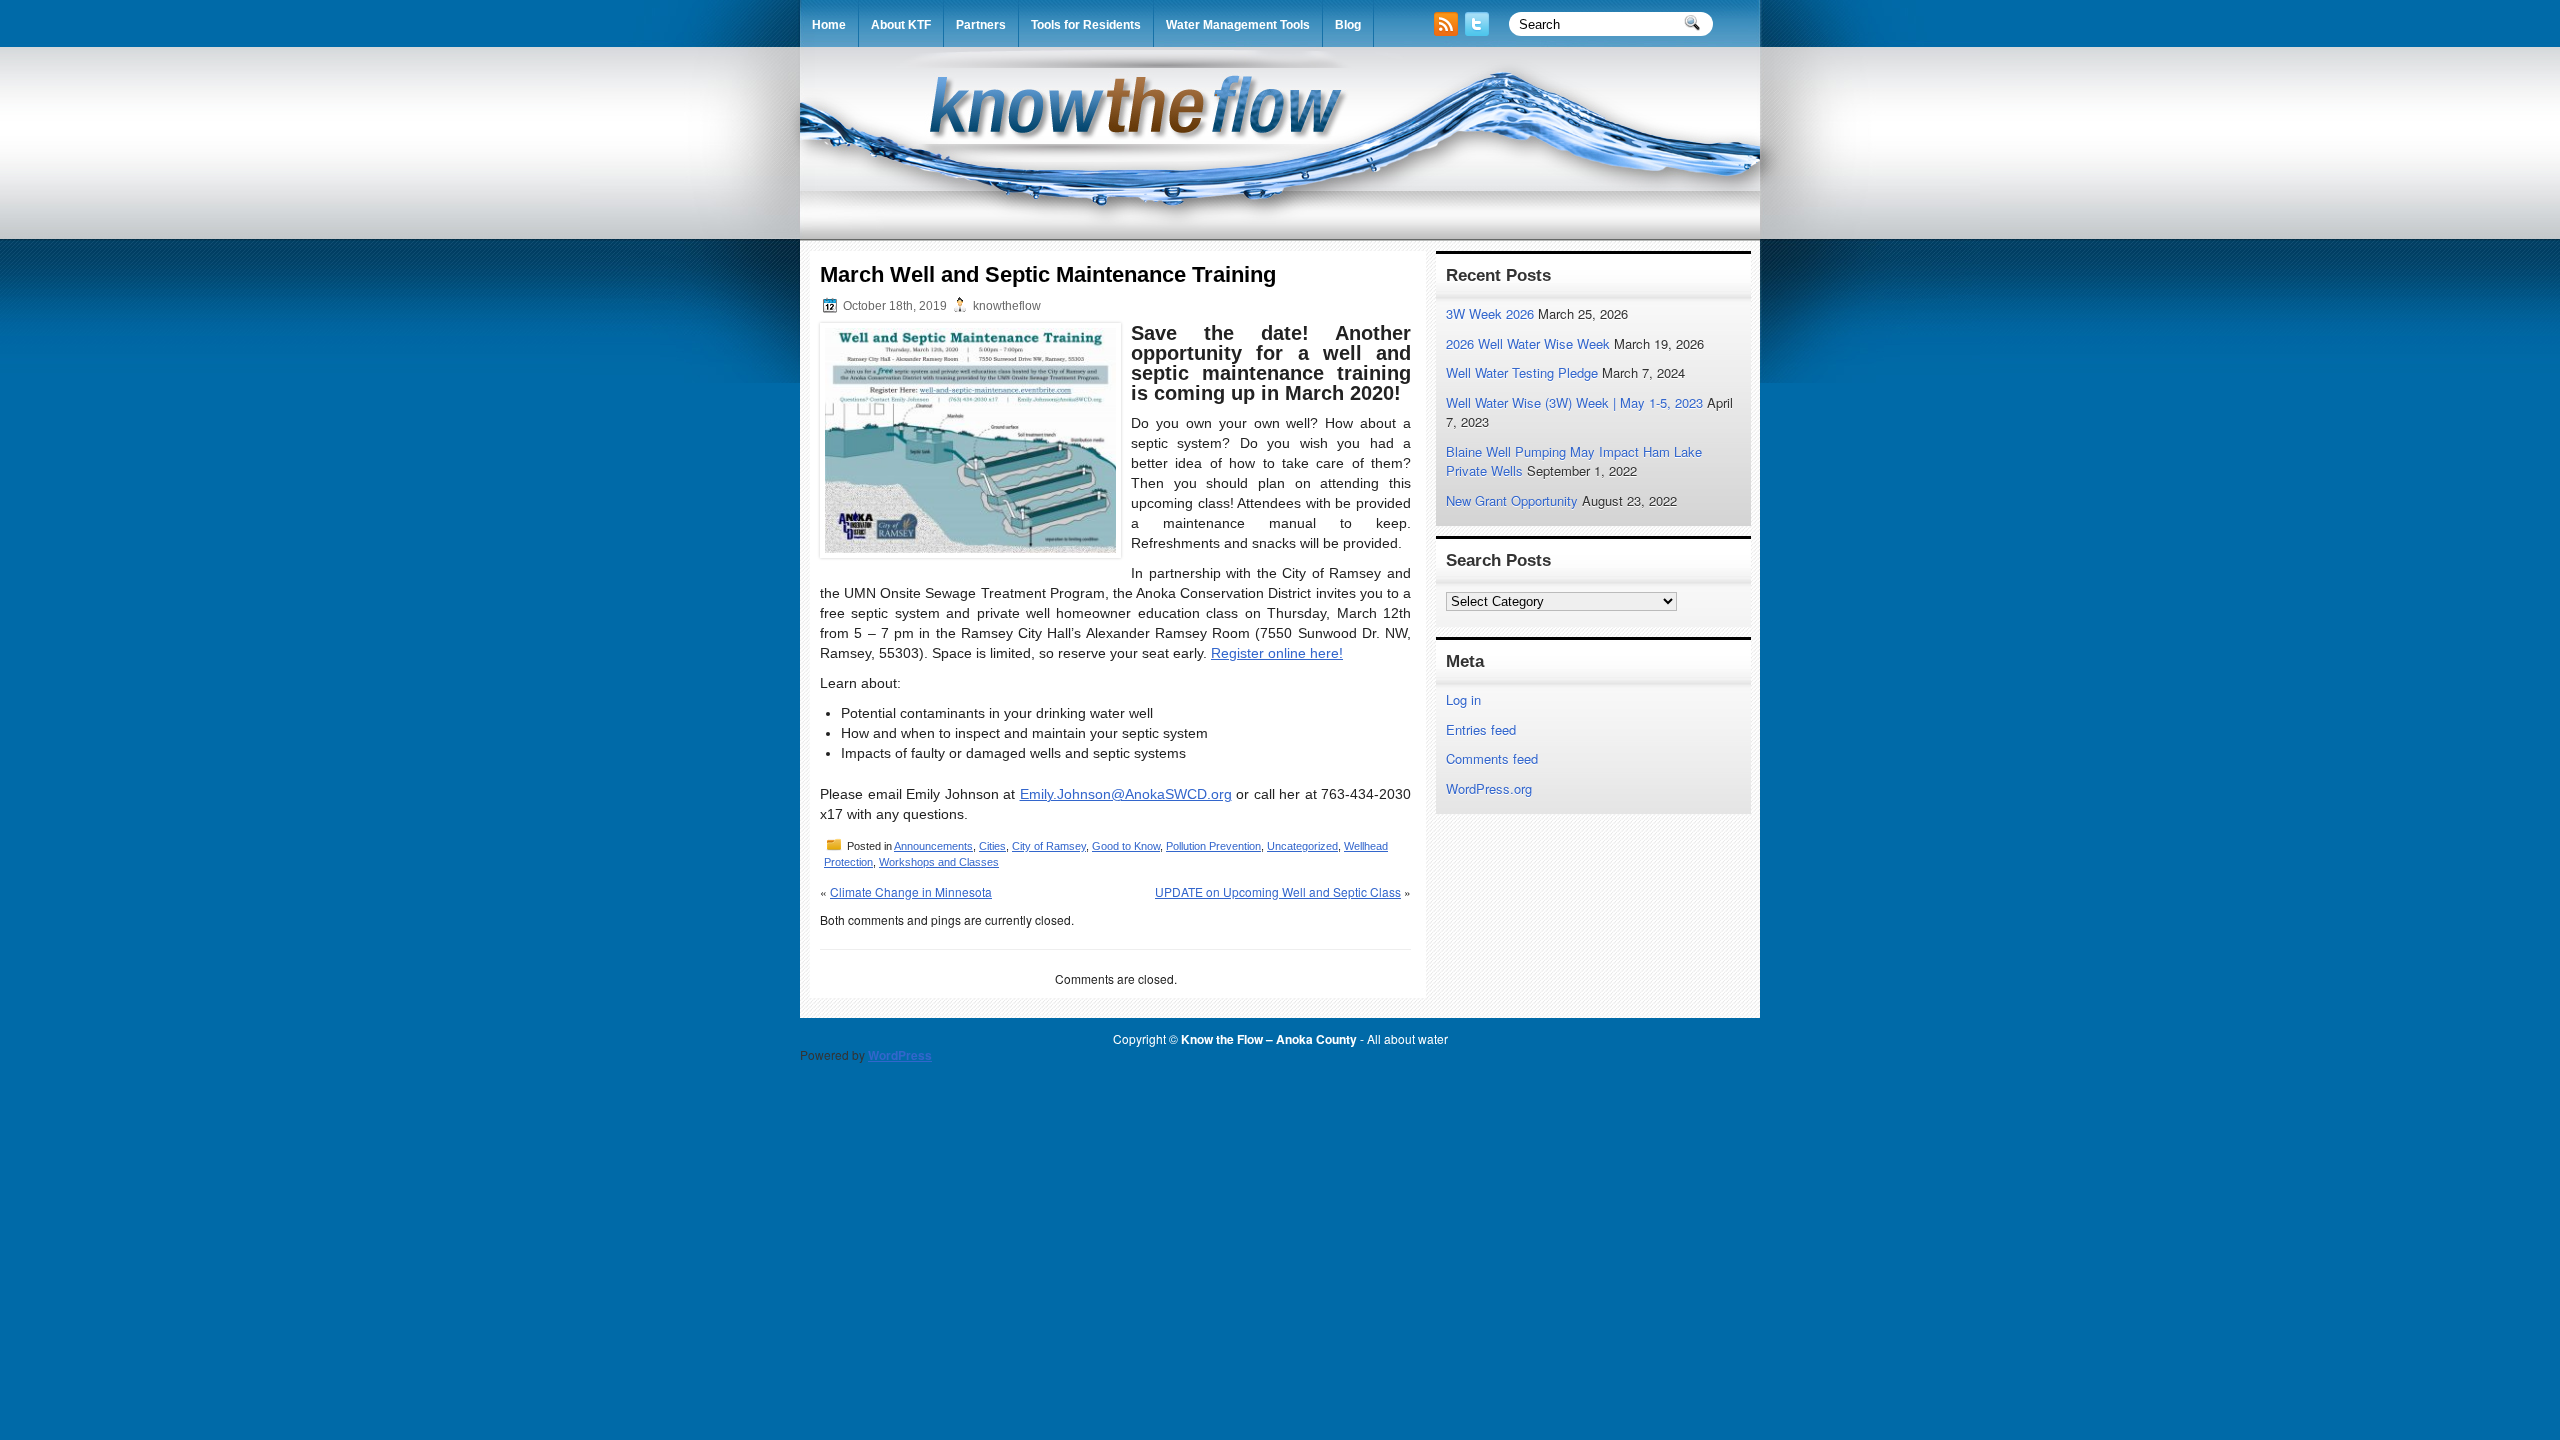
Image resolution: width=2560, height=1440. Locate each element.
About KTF (901, 25)
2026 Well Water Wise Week (1528, 343)
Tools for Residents (1086, 25)
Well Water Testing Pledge (1522, 372)
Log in (1463, 699)
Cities (992, 846)
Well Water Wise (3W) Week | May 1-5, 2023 (1574, 402)
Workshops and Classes (939, 862)
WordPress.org (1489, 788)
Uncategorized (1302, 846)
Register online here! (1277, 653)
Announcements (933, 846)
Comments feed (1492, 758)
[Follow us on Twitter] (1479, 30)
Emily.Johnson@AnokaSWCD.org (1126, 794)
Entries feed (1481, 729)
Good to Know (1126, 846)
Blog (1348, 25)
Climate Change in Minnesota (911, 891)
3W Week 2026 (1490, 313)
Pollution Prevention (1213, 846)
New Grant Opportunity (1512, 500)
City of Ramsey (1049, 846)
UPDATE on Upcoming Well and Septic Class (1278, 891)
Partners (981, 25)
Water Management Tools (1238, 25)
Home (829, 25)
